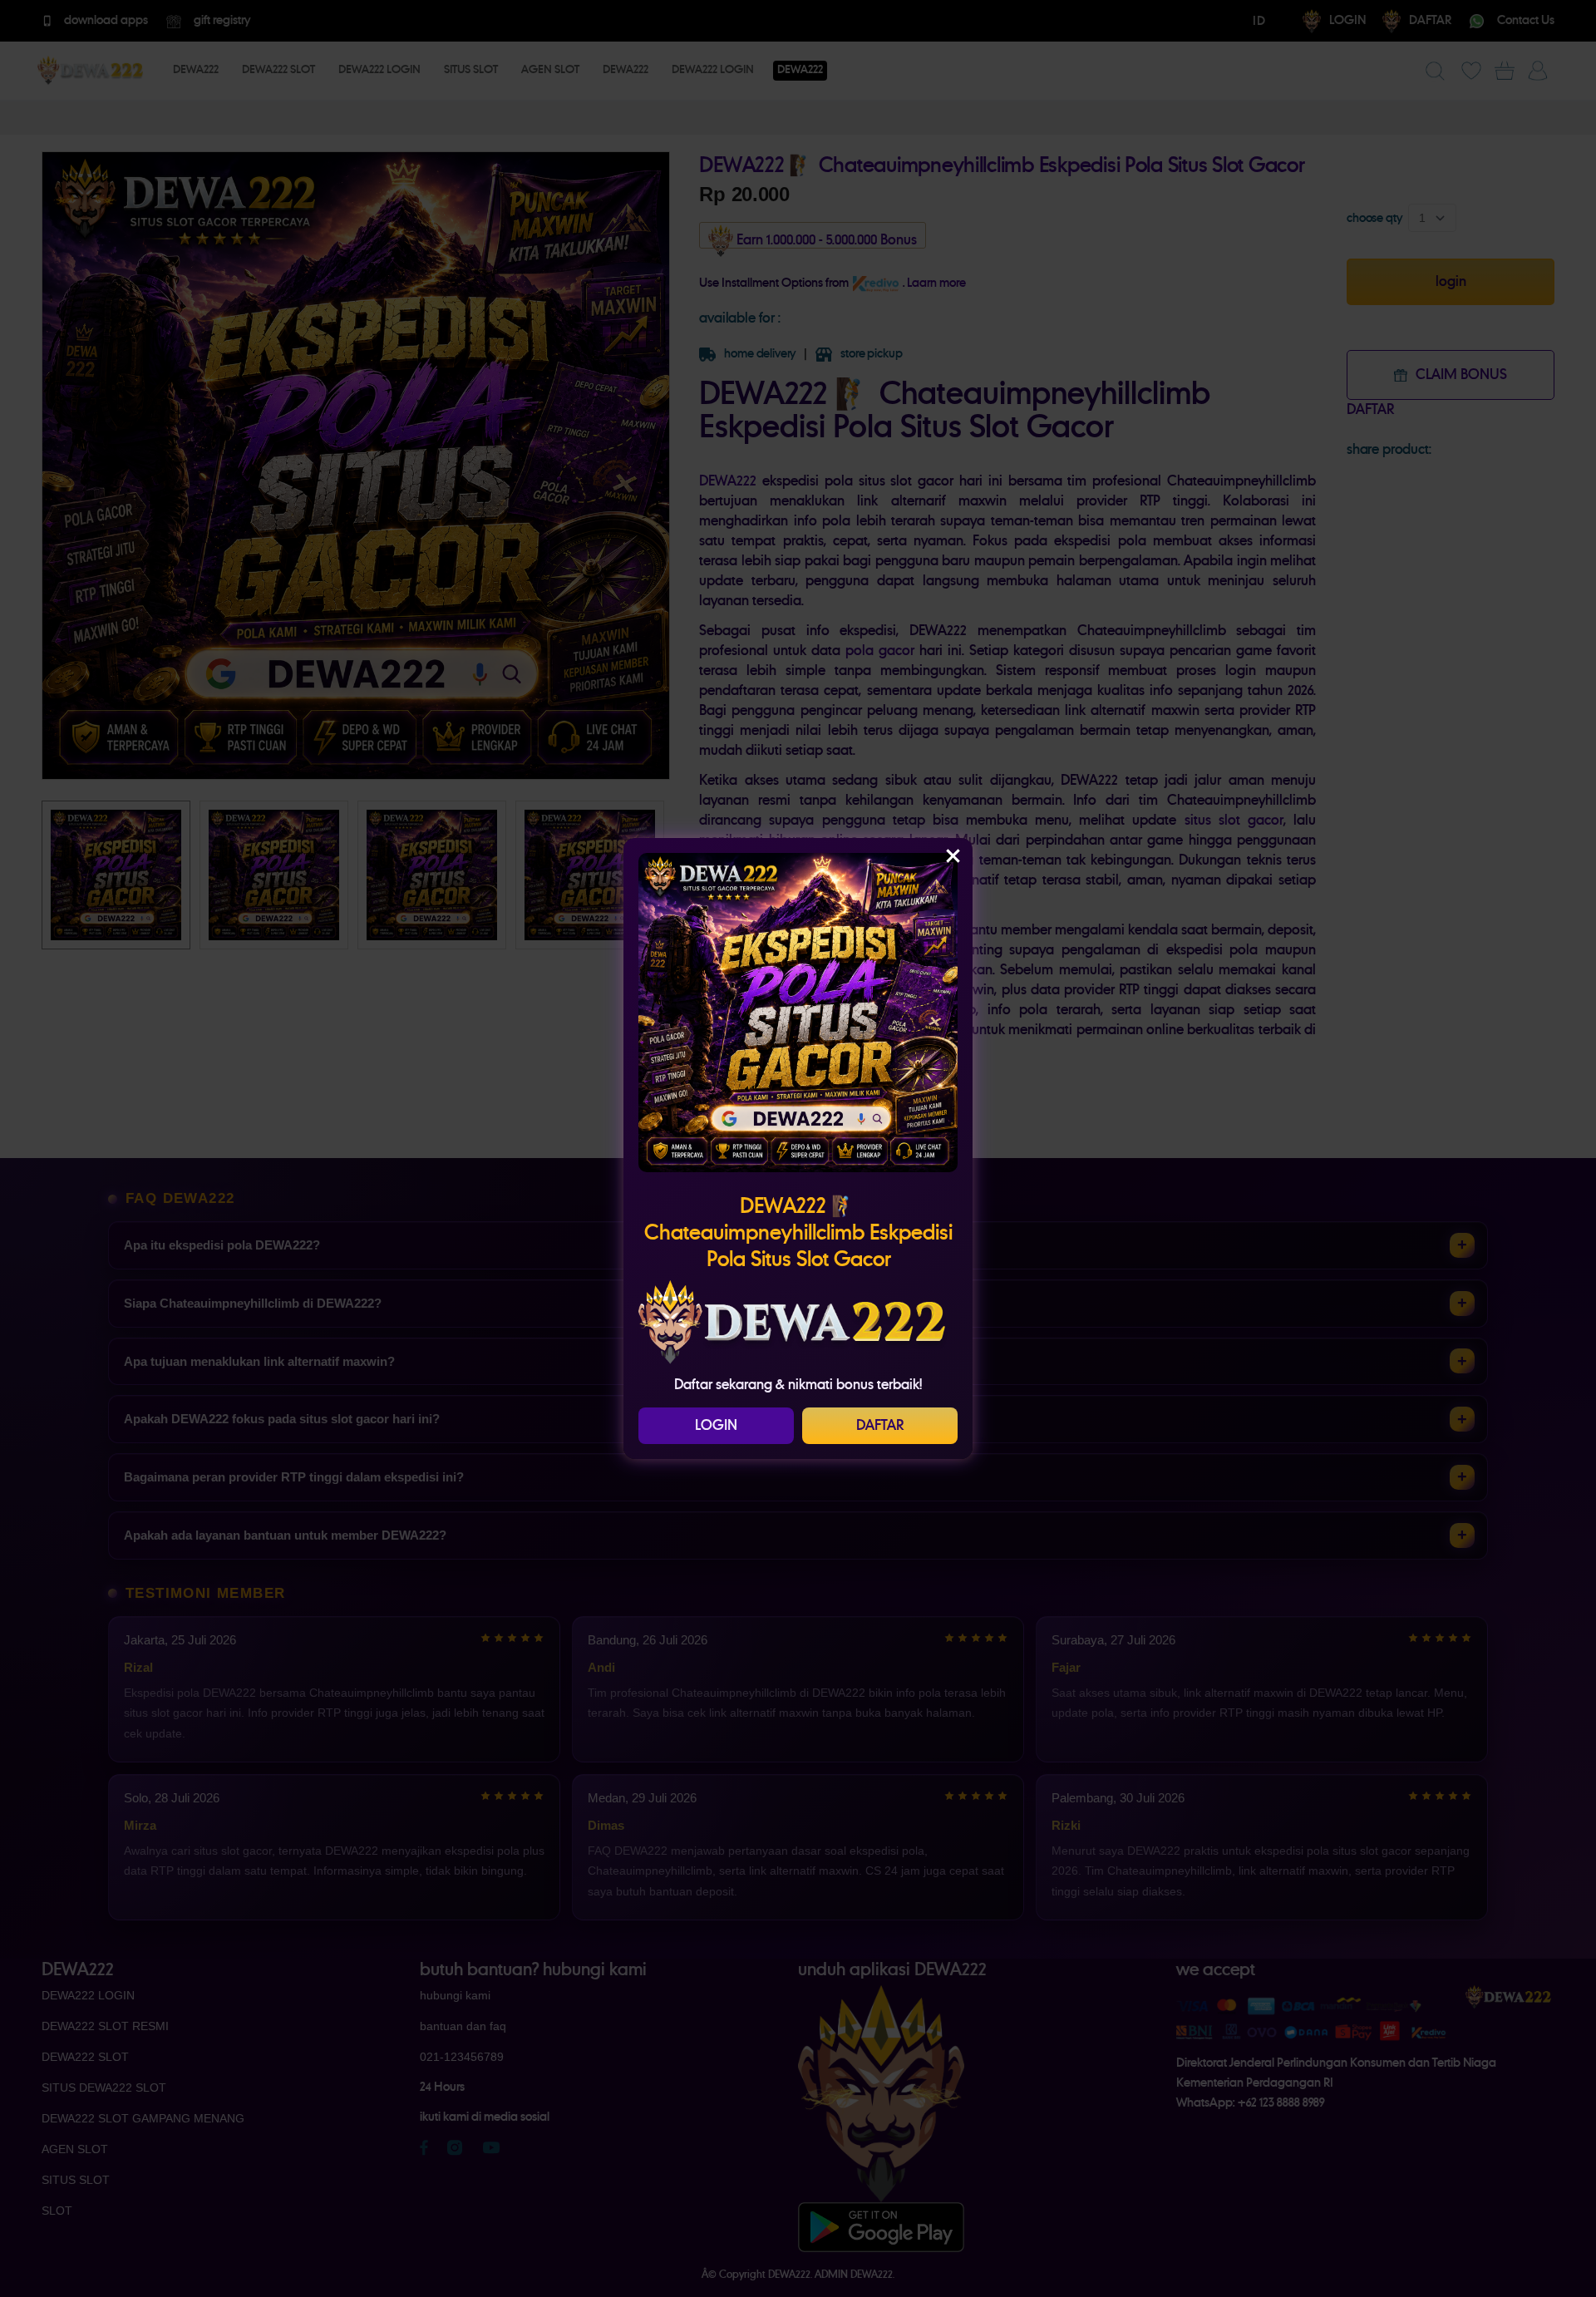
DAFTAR (880, 1426)
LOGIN (716, 1426)
